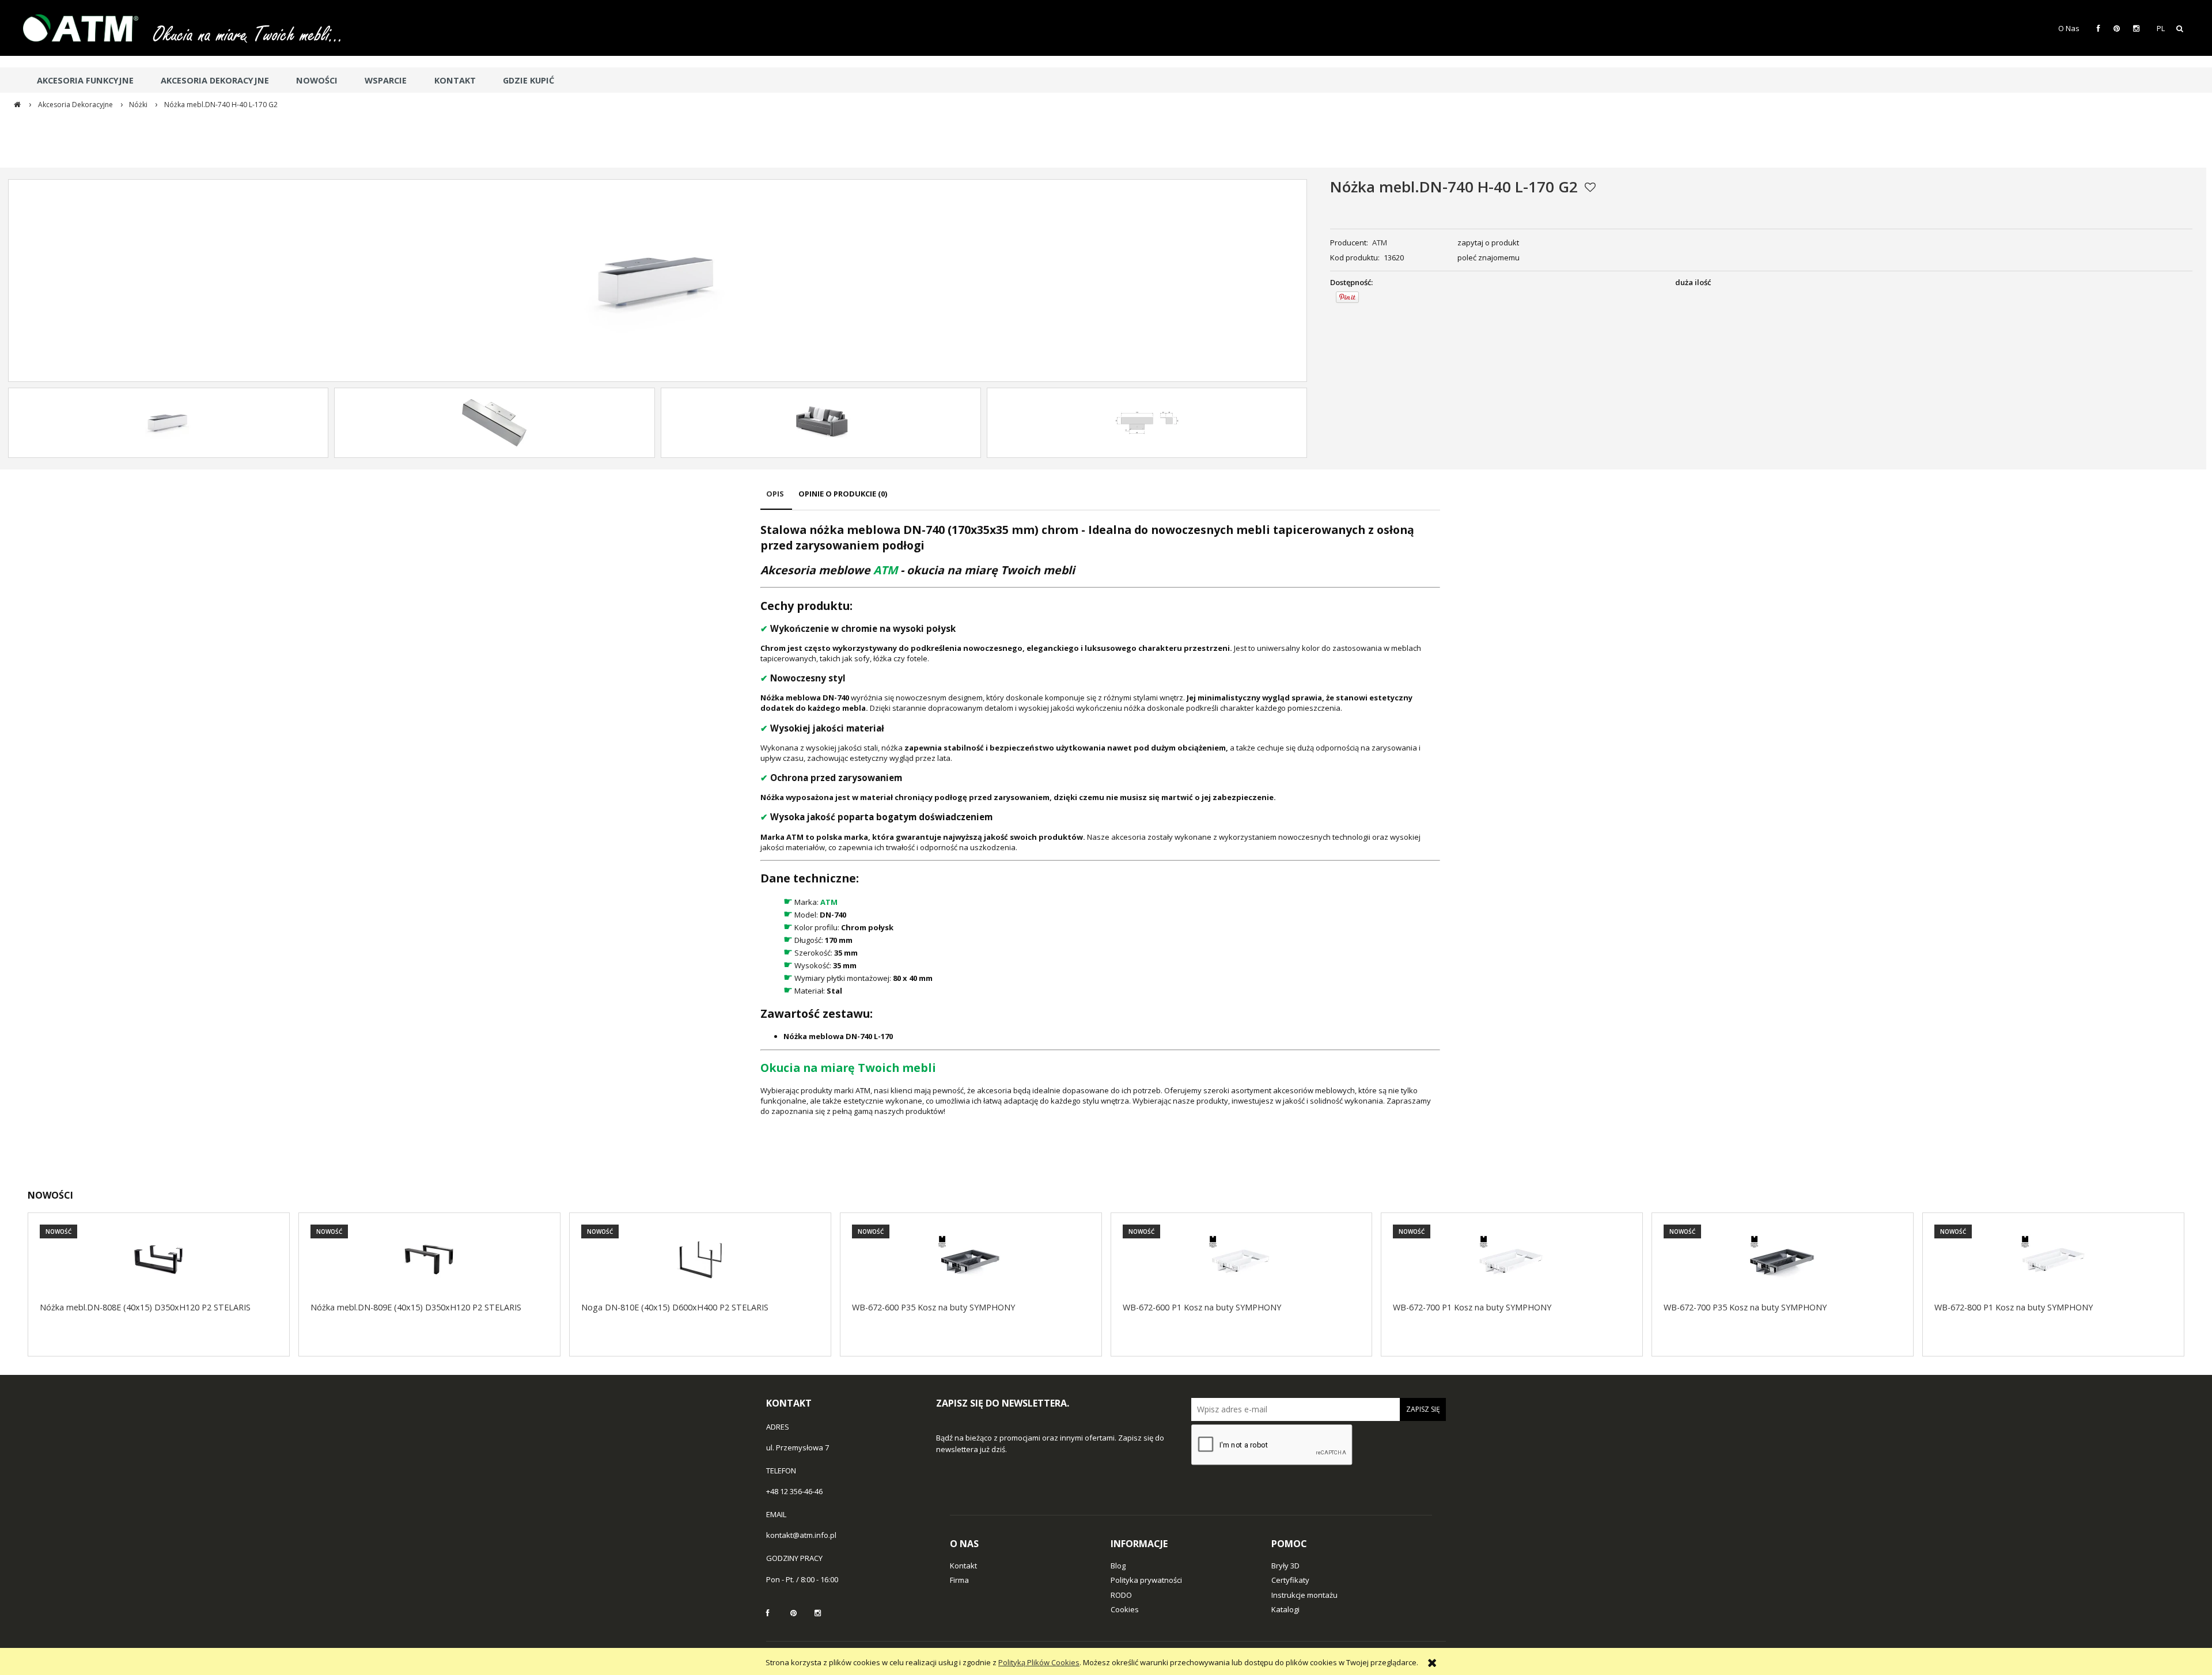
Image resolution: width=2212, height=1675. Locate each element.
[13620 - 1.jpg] (494, 423)
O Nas (2069, 28)
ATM (1380, 242)
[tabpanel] (1100, 819)
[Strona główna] (86, 28)
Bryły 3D (1285, 1566)
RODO (1121, 1595)
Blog (1118, 1566)
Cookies (1125, 1609)
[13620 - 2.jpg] (821, 423)
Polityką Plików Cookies (1039, 1662)
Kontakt (963, 1566)
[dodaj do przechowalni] (1590, 187)
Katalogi (1285, 1609)
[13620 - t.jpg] (1147, 423)
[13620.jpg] (168, 423)
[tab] (776, 499)
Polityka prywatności (1146, 1580)
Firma (959, 1580)
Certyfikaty (1290, 1580)
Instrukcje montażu (1304, 1595)
